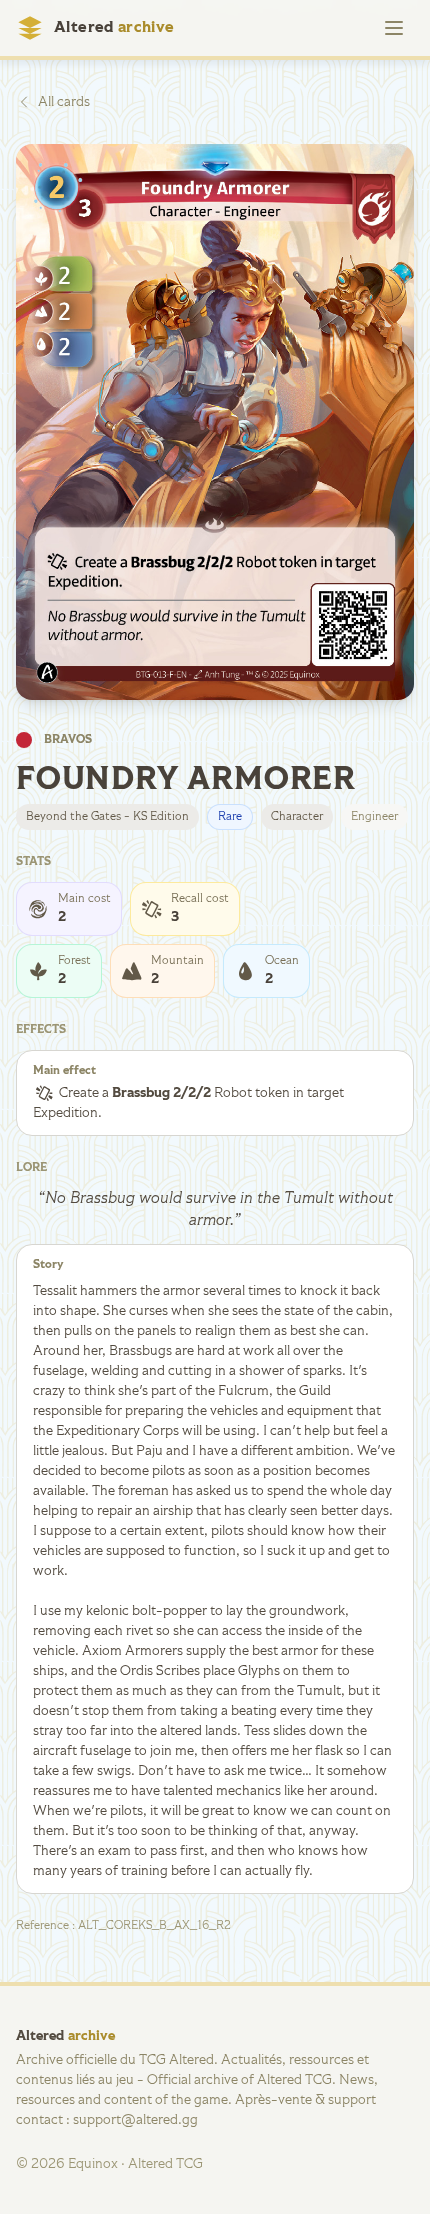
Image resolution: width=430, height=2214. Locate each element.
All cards (64, 102)
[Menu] (394, 28)
